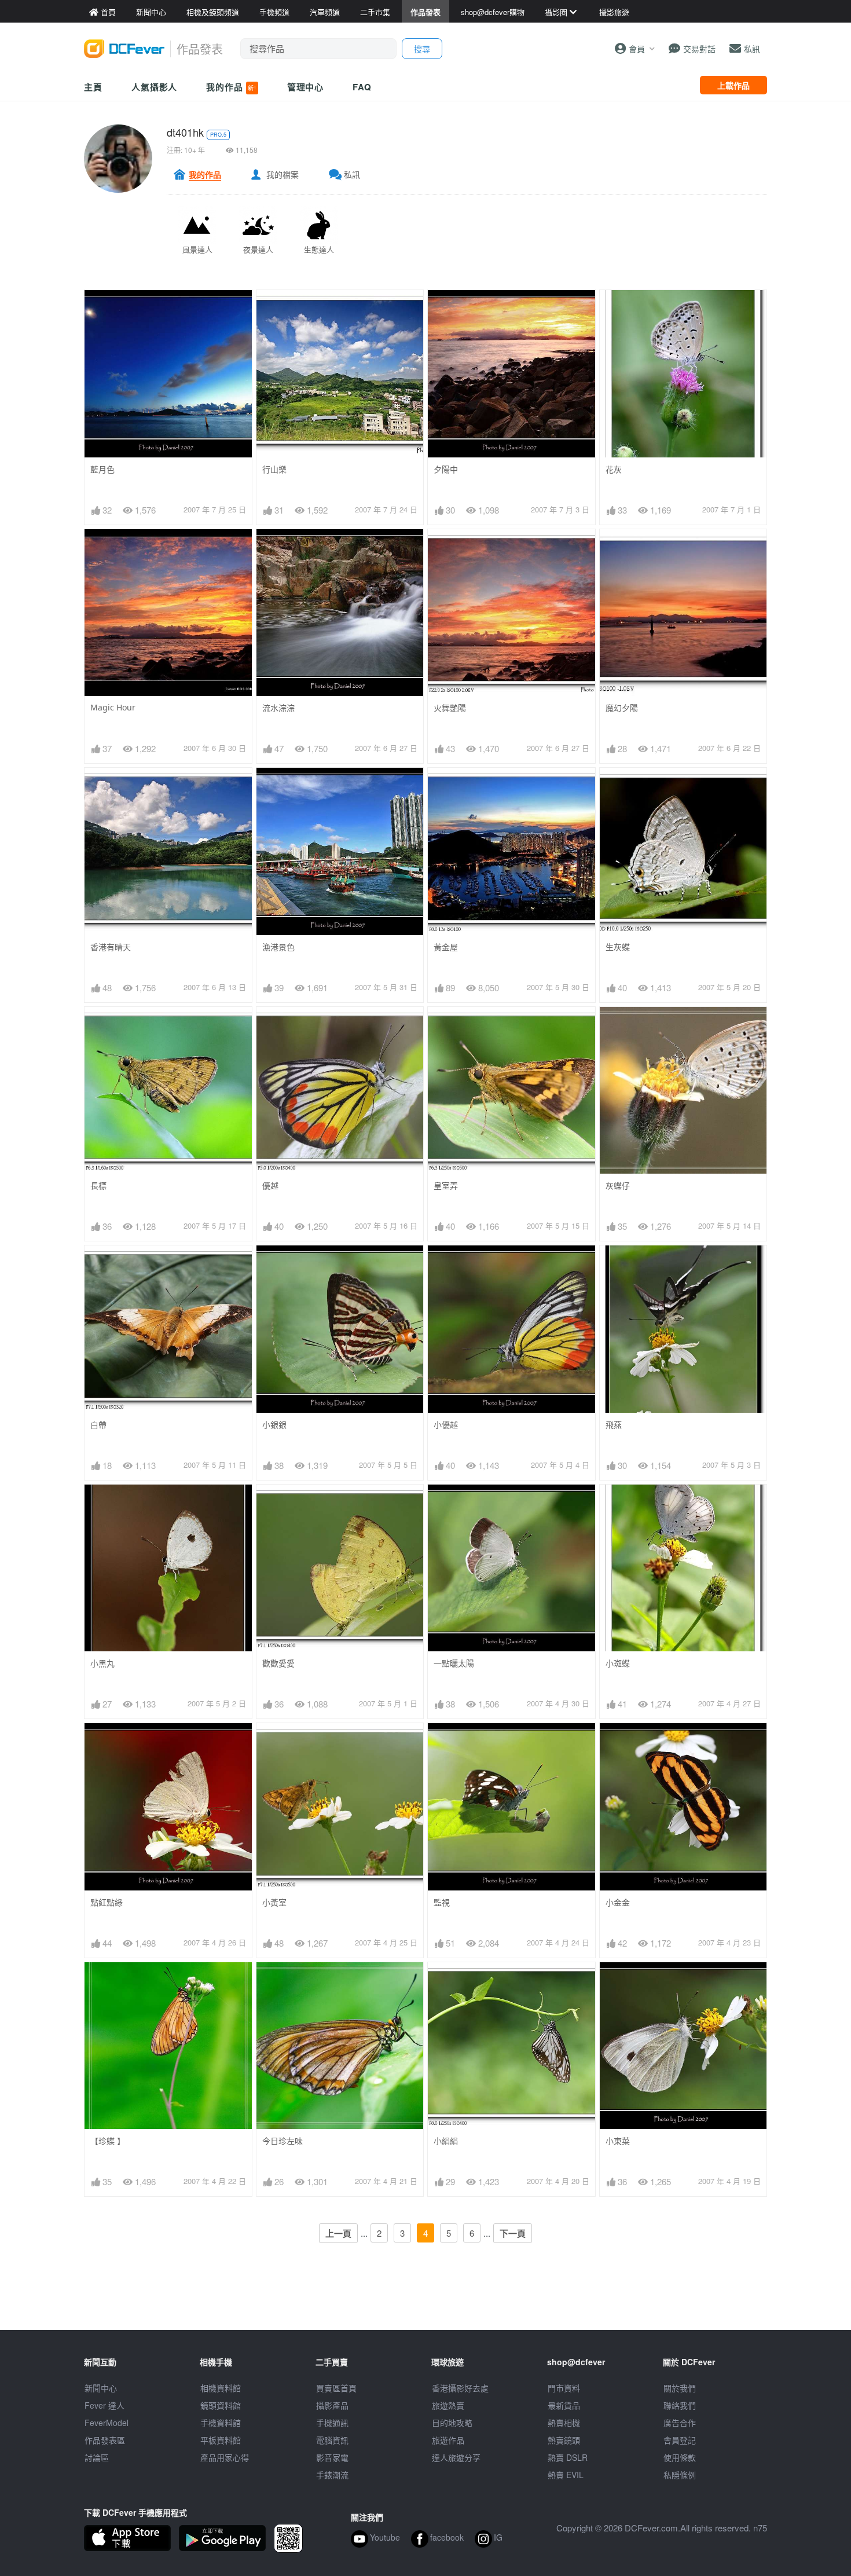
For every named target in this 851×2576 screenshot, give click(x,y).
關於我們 (680, 2388)
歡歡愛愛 (278, 1663)
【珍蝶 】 (108, 2141)
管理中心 (306, 87)
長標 (98, 1186)
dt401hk (185, 132)
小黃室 (274, 1902)
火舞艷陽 (450, 708)
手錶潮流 (332, 2475)
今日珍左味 (283, 2141)
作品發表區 (105, 2440)
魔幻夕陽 (622, 708)
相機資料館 (221, 2388)
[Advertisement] (425, 2304)
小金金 (618, 1902)
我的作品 (231, 87)
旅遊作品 (448, 2440)
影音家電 (332, 2457)
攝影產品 (332, 2405)
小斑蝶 (618, 1663)
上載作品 (733, 85)
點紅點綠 (107, 1902)
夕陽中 (446, 469)
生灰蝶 (618, 947)
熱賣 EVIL (566, 2475)
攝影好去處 (460, 2388)
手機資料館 (221, 2423)
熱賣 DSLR (568, 2457)
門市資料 (564, 2388)
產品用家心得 (225, 2457)
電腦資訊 (332, 2440)
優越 (270, 1186)
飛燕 (614, 1425)
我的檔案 (283, 174)
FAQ (362, 87)
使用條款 (680, 2457)
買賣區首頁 (336, 2388)
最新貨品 (564, 2405)
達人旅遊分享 (456, 2457)
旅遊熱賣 (448, 2405)
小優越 (446, 1425)
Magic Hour (113, 707)
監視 (442, 1902)
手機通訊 (332, 2423)
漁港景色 (278, 947)
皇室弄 (446, 1186)
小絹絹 (446, 2141)
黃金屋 (446, 947)
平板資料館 (221, 2440)
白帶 (98, 1425)
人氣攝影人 (155, 87)
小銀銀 (274, 1425)
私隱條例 (680, 2475)
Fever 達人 (104, 2405)
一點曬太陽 (454, 1663)
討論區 (97, 2457)
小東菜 (618, 2141)
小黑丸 (102, 1663)
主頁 (93, 87)
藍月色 (102, 469)
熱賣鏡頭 (564, 2440)
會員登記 (680, 2440)
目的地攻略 (452, 2423)
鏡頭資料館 (221, 2405)
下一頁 (513, 2233)
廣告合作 (680, 2423)
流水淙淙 (278, 708)
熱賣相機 (564, 2423)
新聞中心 (101, 2388)
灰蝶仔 (618, 1186)
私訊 (352, 174)
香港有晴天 (111, 947)
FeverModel (107, 2423)
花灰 (614, 469)
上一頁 (338, 2233)
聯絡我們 (680, 2405)
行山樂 (274, 469)
